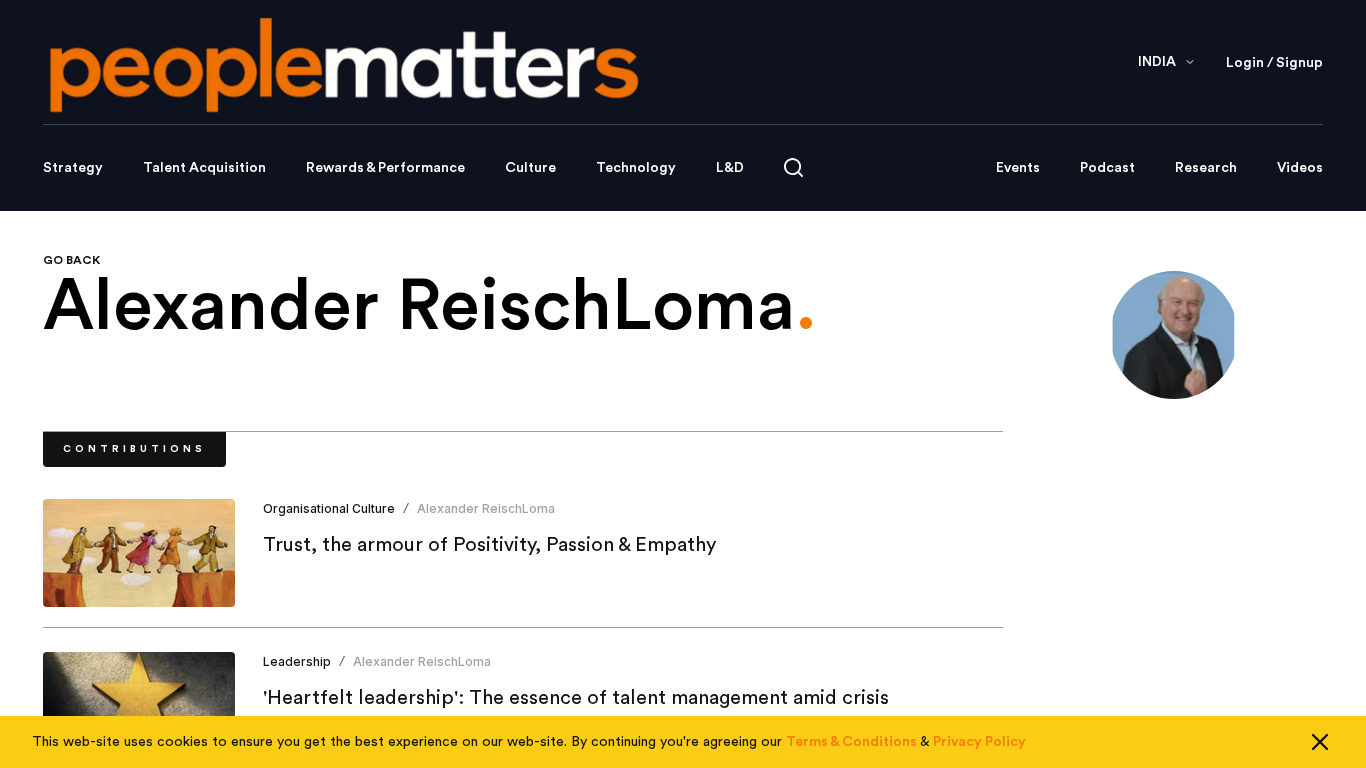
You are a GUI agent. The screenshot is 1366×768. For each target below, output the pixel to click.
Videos (1300, 168)
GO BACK (71, 260)
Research (1206, 168)
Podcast (1107, 168)
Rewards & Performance (385, 168)
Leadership (297, 661)
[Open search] (793, 167)
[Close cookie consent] (1320, 742)
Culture (530, 168)
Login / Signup (1274, 63)
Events (1018, 168)
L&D (730, 168)
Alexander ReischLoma (486, 508)
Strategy (73, 168)
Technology (636, 168)
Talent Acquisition (204, 168)
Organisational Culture (329, 508)
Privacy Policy (979, 742)
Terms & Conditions (851, 742)
